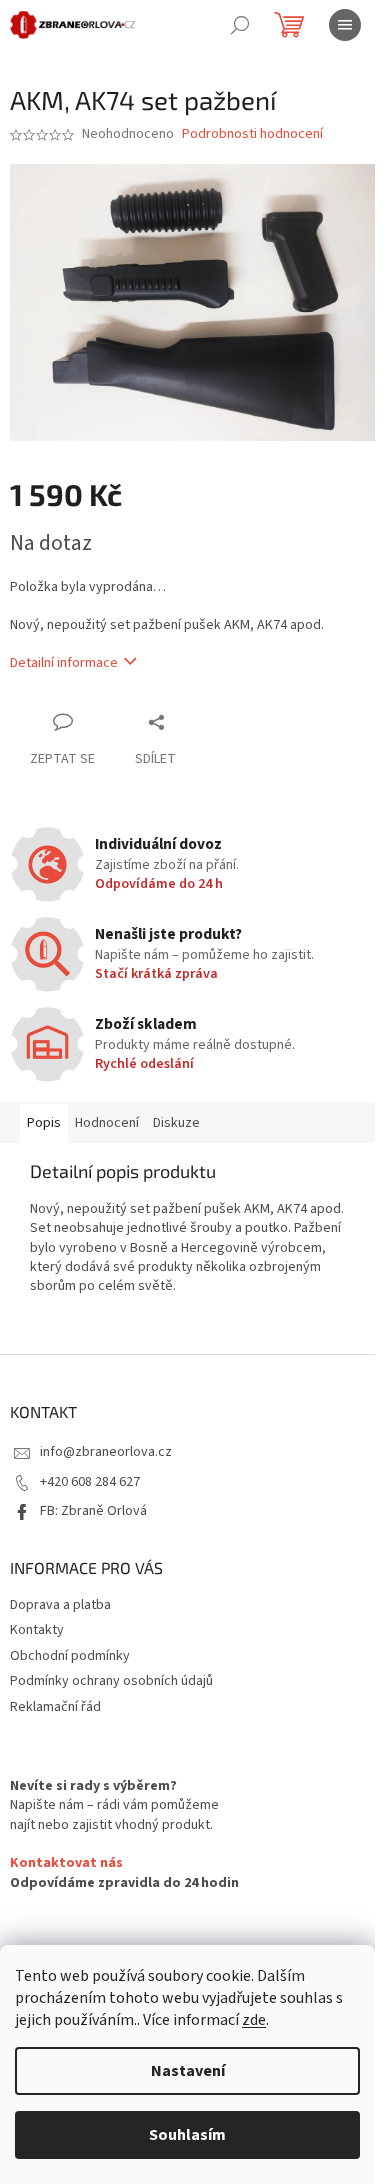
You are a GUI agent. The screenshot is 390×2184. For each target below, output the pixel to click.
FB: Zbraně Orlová (93, 1511)
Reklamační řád (55, 1707)
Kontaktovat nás (66, 1863)
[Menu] (345, 25)
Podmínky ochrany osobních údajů (111, 1681)
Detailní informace (64, 663)
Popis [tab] (44, 1123)
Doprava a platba (60, 1605)
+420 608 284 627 (90, 1482)
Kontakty (37, 1630)
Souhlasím (187, 2135)
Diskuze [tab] (176, 1123)
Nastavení (188, 2071)
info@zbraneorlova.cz (106, 1452)
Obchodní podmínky (70, 1656)
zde (254, 2020)
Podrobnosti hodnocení (252, 134)
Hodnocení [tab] (107, 1123)
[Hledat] (240, 25)
